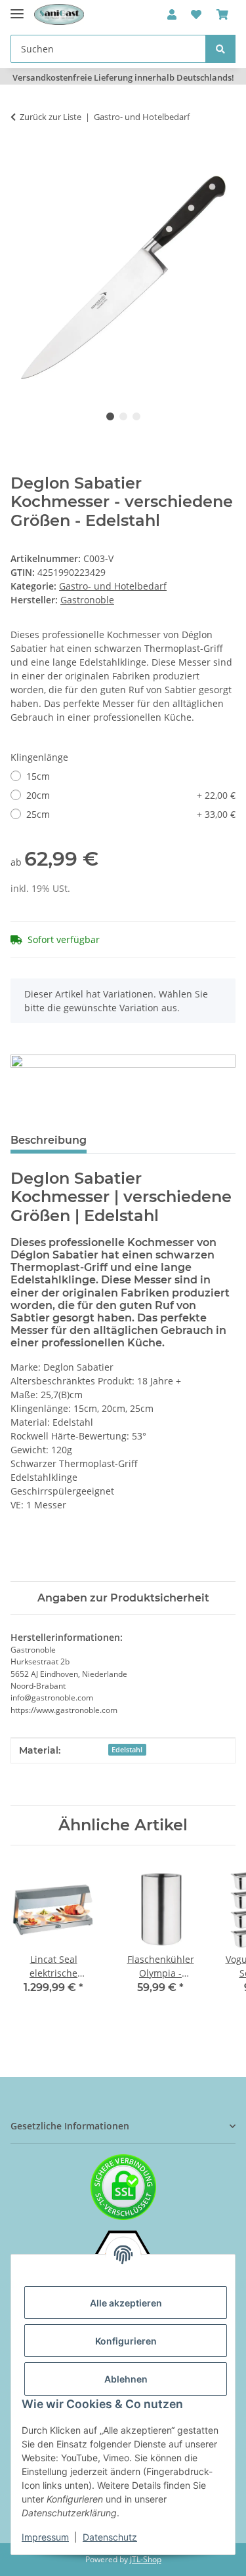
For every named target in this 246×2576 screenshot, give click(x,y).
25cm (131, 814)
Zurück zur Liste (51, 117)
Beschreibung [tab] (49, 1140)
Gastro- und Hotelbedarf (113, 586)
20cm (131, 795)
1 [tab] (110, 416)
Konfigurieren (126, 2341)
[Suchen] (220, 49)
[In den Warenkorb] (21, 158)
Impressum (45, 2537)
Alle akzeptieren (126, 2303)
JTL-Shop (146, 2559)
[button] (172, 14)
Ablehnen (126, 2379)
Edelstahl (127, 1750)
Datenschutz (110, 2537)
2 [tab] (123, 416)
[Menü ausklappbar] (17, 8)
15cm (38, 776)
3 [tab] (136, 416)
